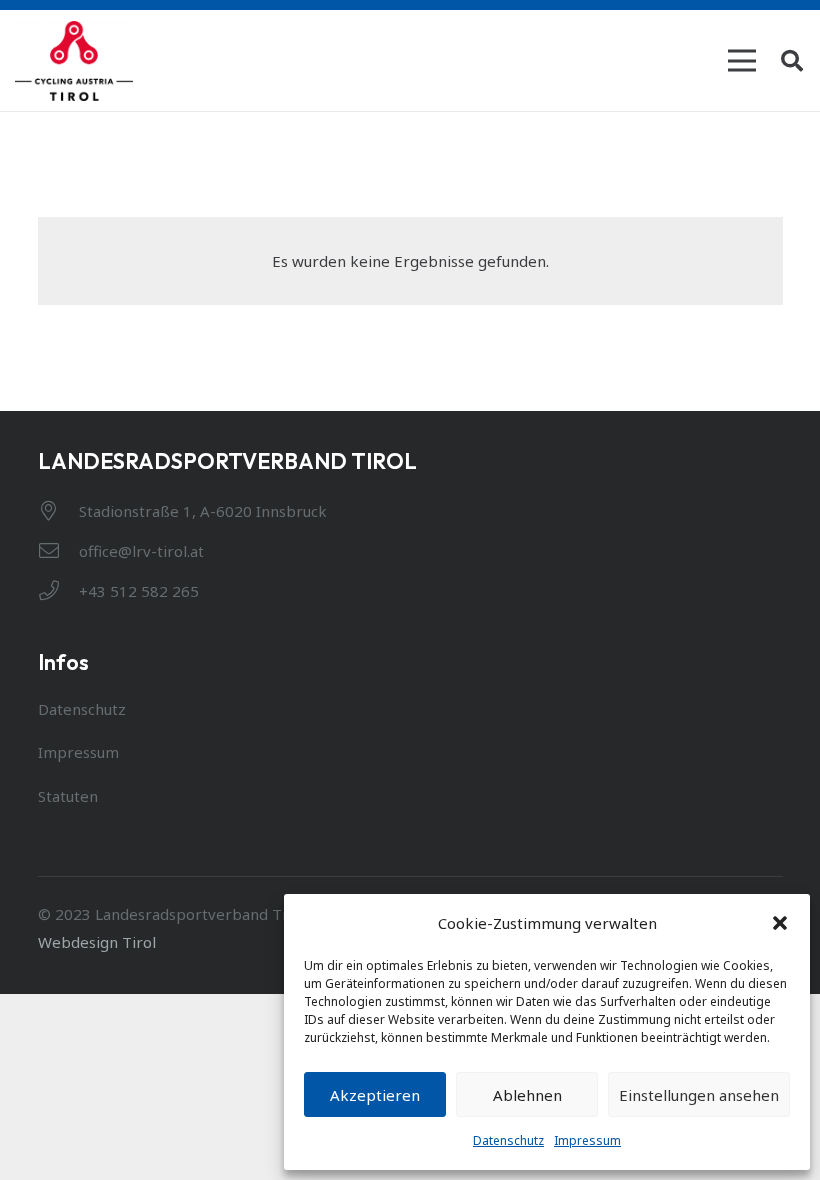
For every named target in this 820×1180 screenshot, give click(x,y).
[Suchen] (792, 61)
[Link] (74, 61)
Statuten (68, 796)
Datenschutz (508, 1140)
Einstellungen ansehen (699, 1095)
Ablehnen (527, 1095)
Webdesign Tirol (97, 942)
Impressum (587, 1140)
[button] (780, 923)
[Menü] (742, 61)
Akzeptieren (375, 1095)
